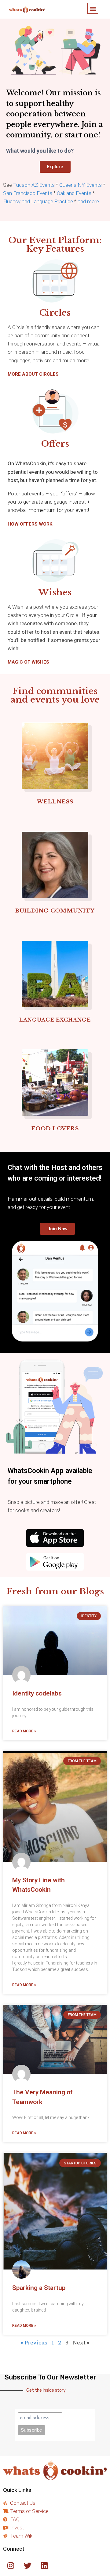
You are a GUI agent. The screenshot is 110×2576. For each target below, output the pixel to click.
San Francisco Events (28, 193)
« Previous (34, 2342)
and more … (91, 201)
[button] (93, 8)
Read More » (24, 1731)
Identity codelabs (37, 1693)
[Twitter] (28, 2565)
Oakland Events (74, 193)
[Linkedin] (44, 2565)
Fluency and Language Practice (38, 201)
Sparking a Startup (39, 2288)
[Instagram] (11, 2565)
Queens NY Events (81, 185)
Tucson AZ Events (34, 185)
